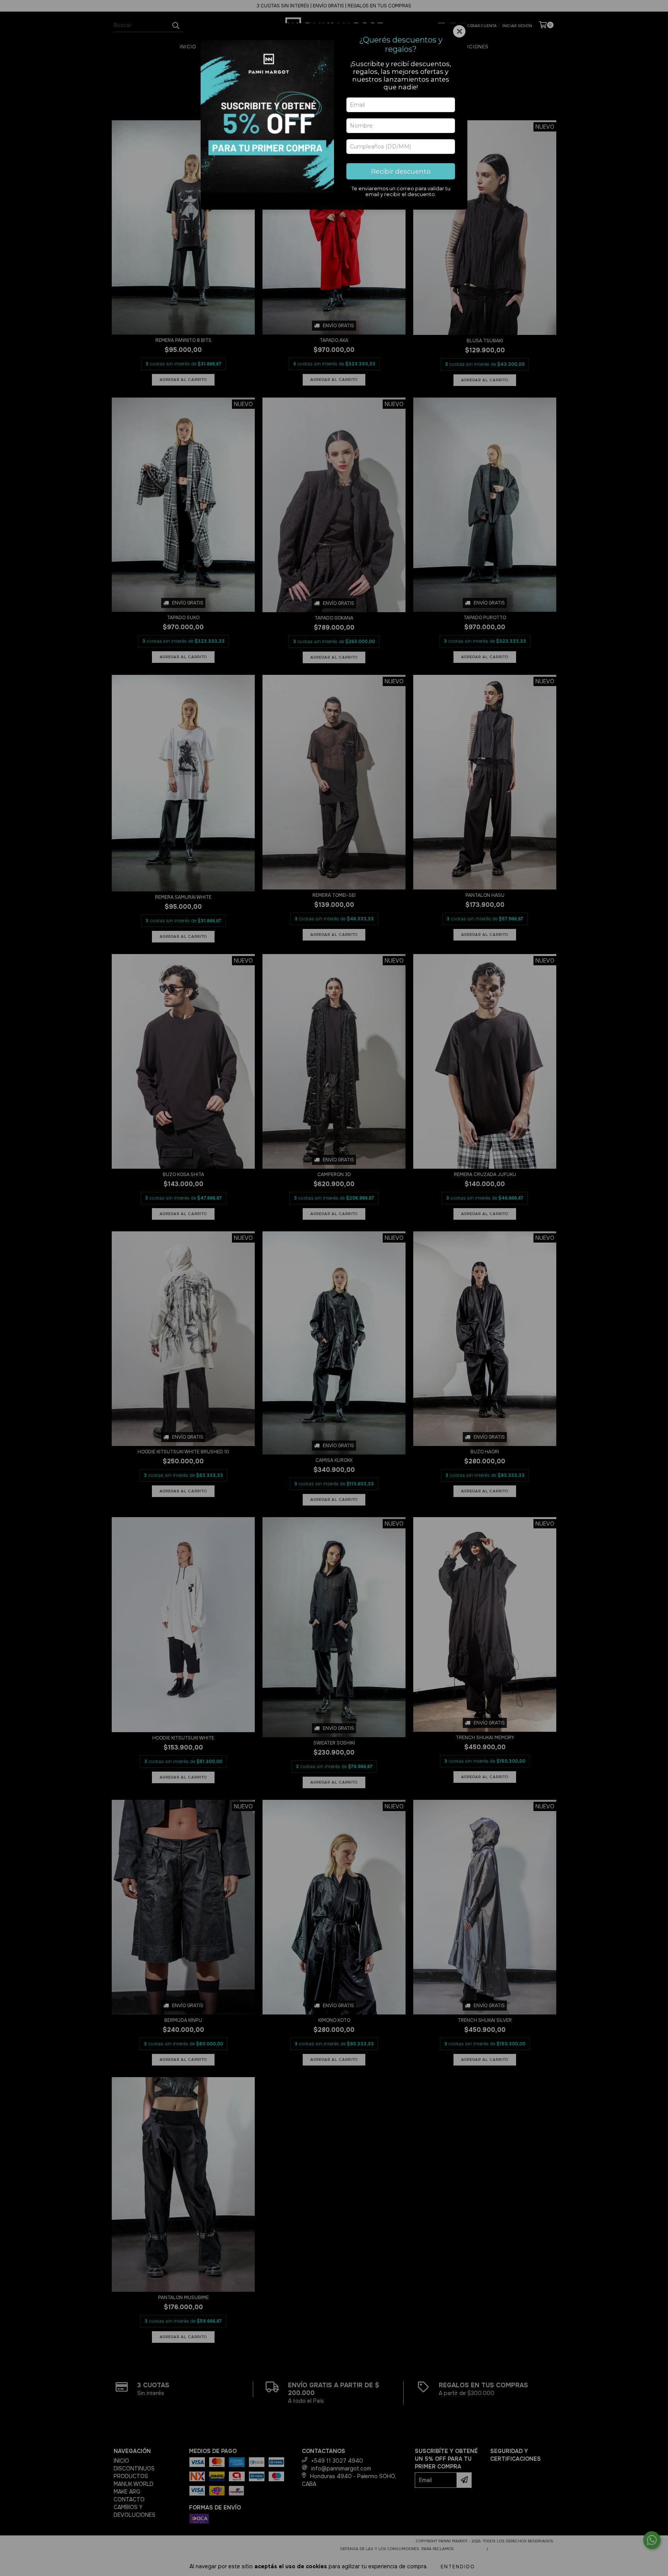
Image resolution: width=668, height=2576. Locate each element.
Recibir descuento (401, 171)
